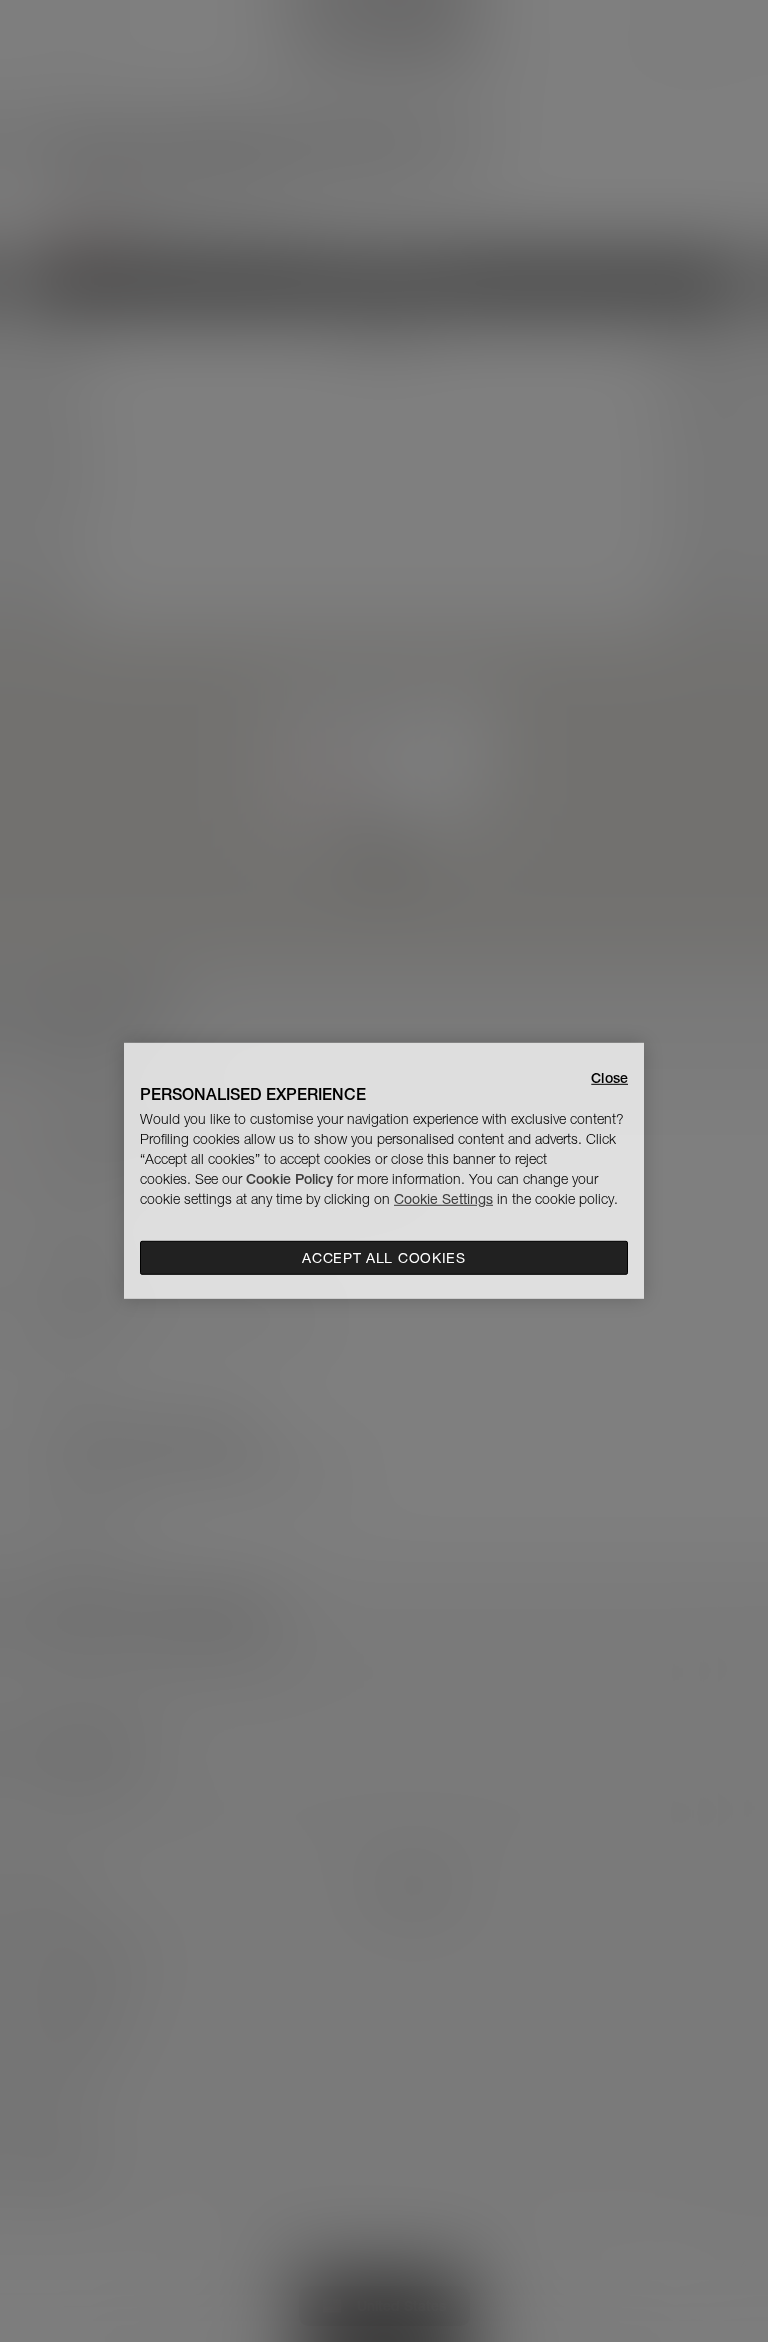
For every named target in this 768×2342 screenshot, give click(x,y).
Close (609, 1078)
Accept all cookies (384, 1258)
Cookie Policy (289, 1179)
